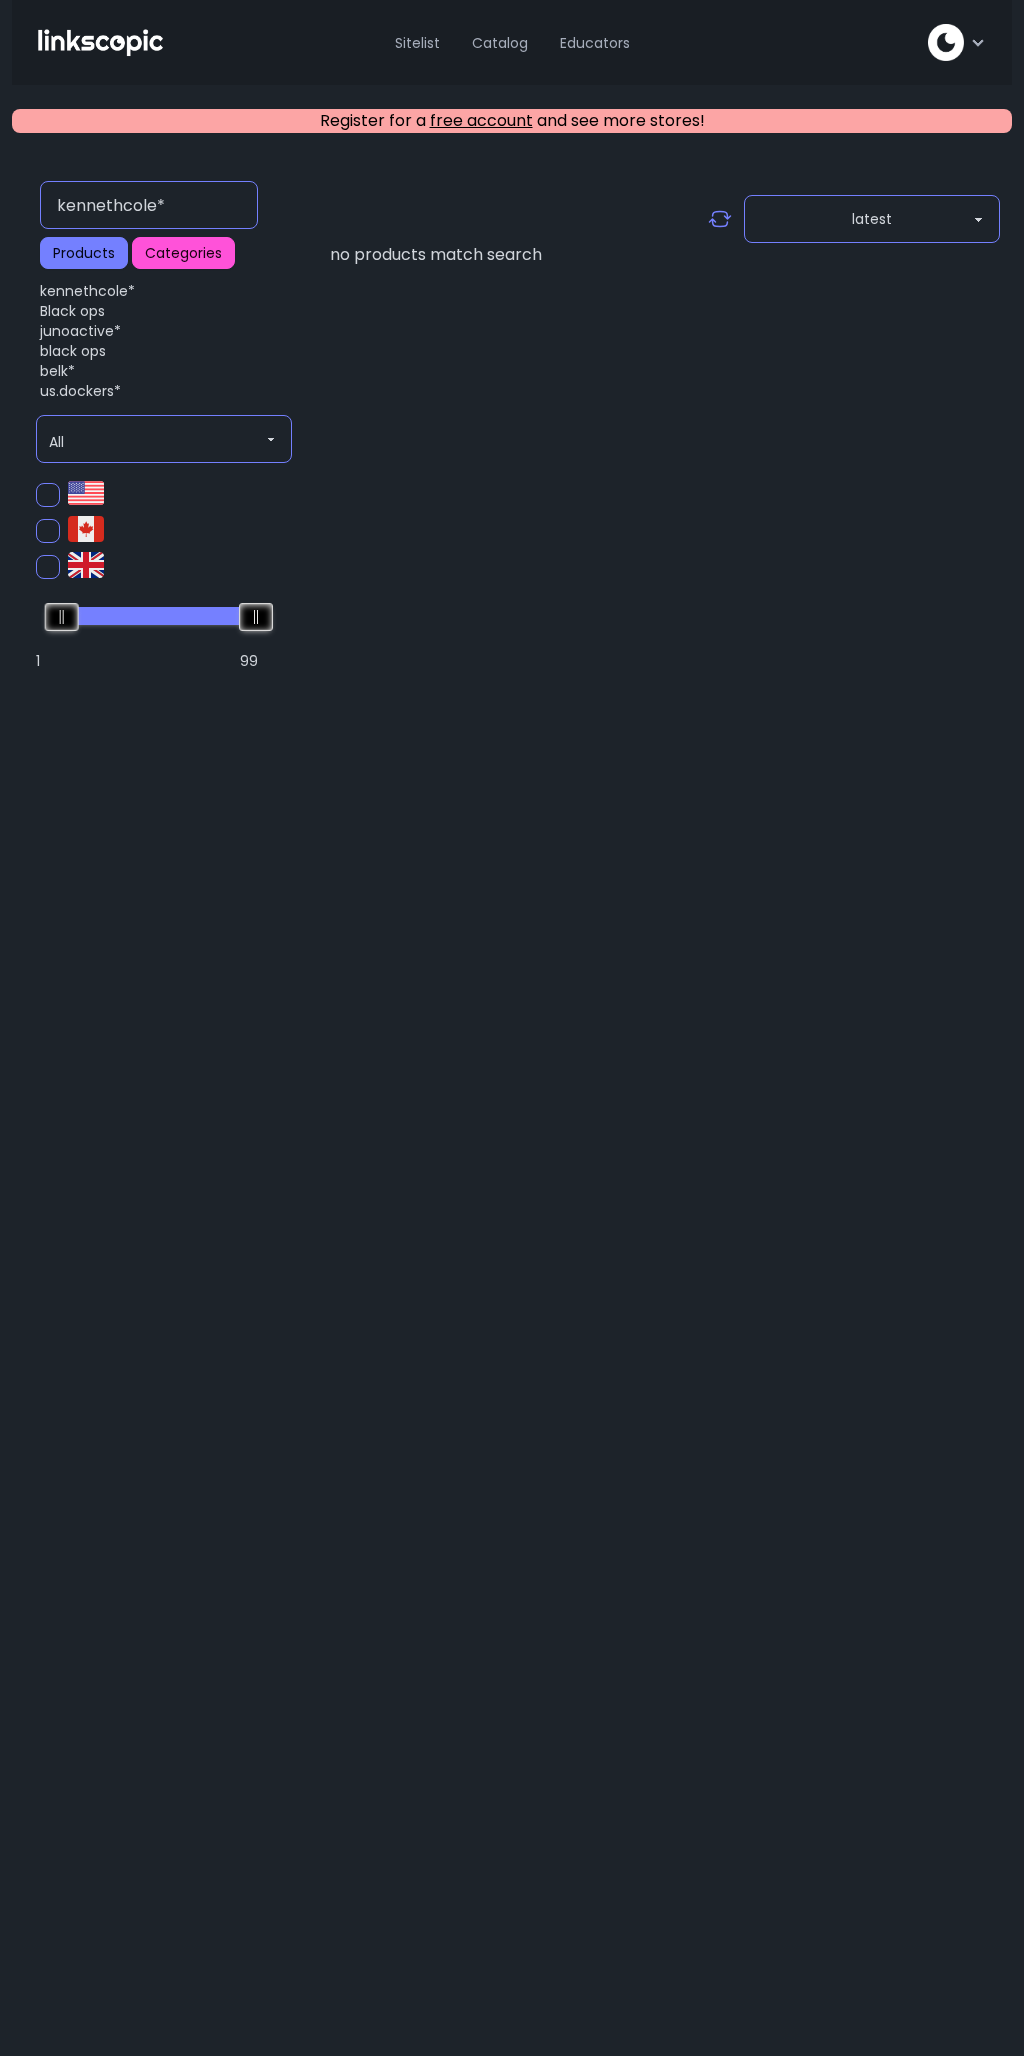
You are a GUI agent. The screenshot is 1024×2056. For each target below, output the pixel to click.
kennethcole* (87, 291)
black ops (73, 351)
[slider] (62, 617)
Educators (595, 43)
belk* (57, 371)
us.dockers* (80, 391)
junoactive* (80, 331)
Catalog (500, 43)
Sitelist (417, 43)
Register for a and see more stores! (512, 120)
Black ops (72, 311)
